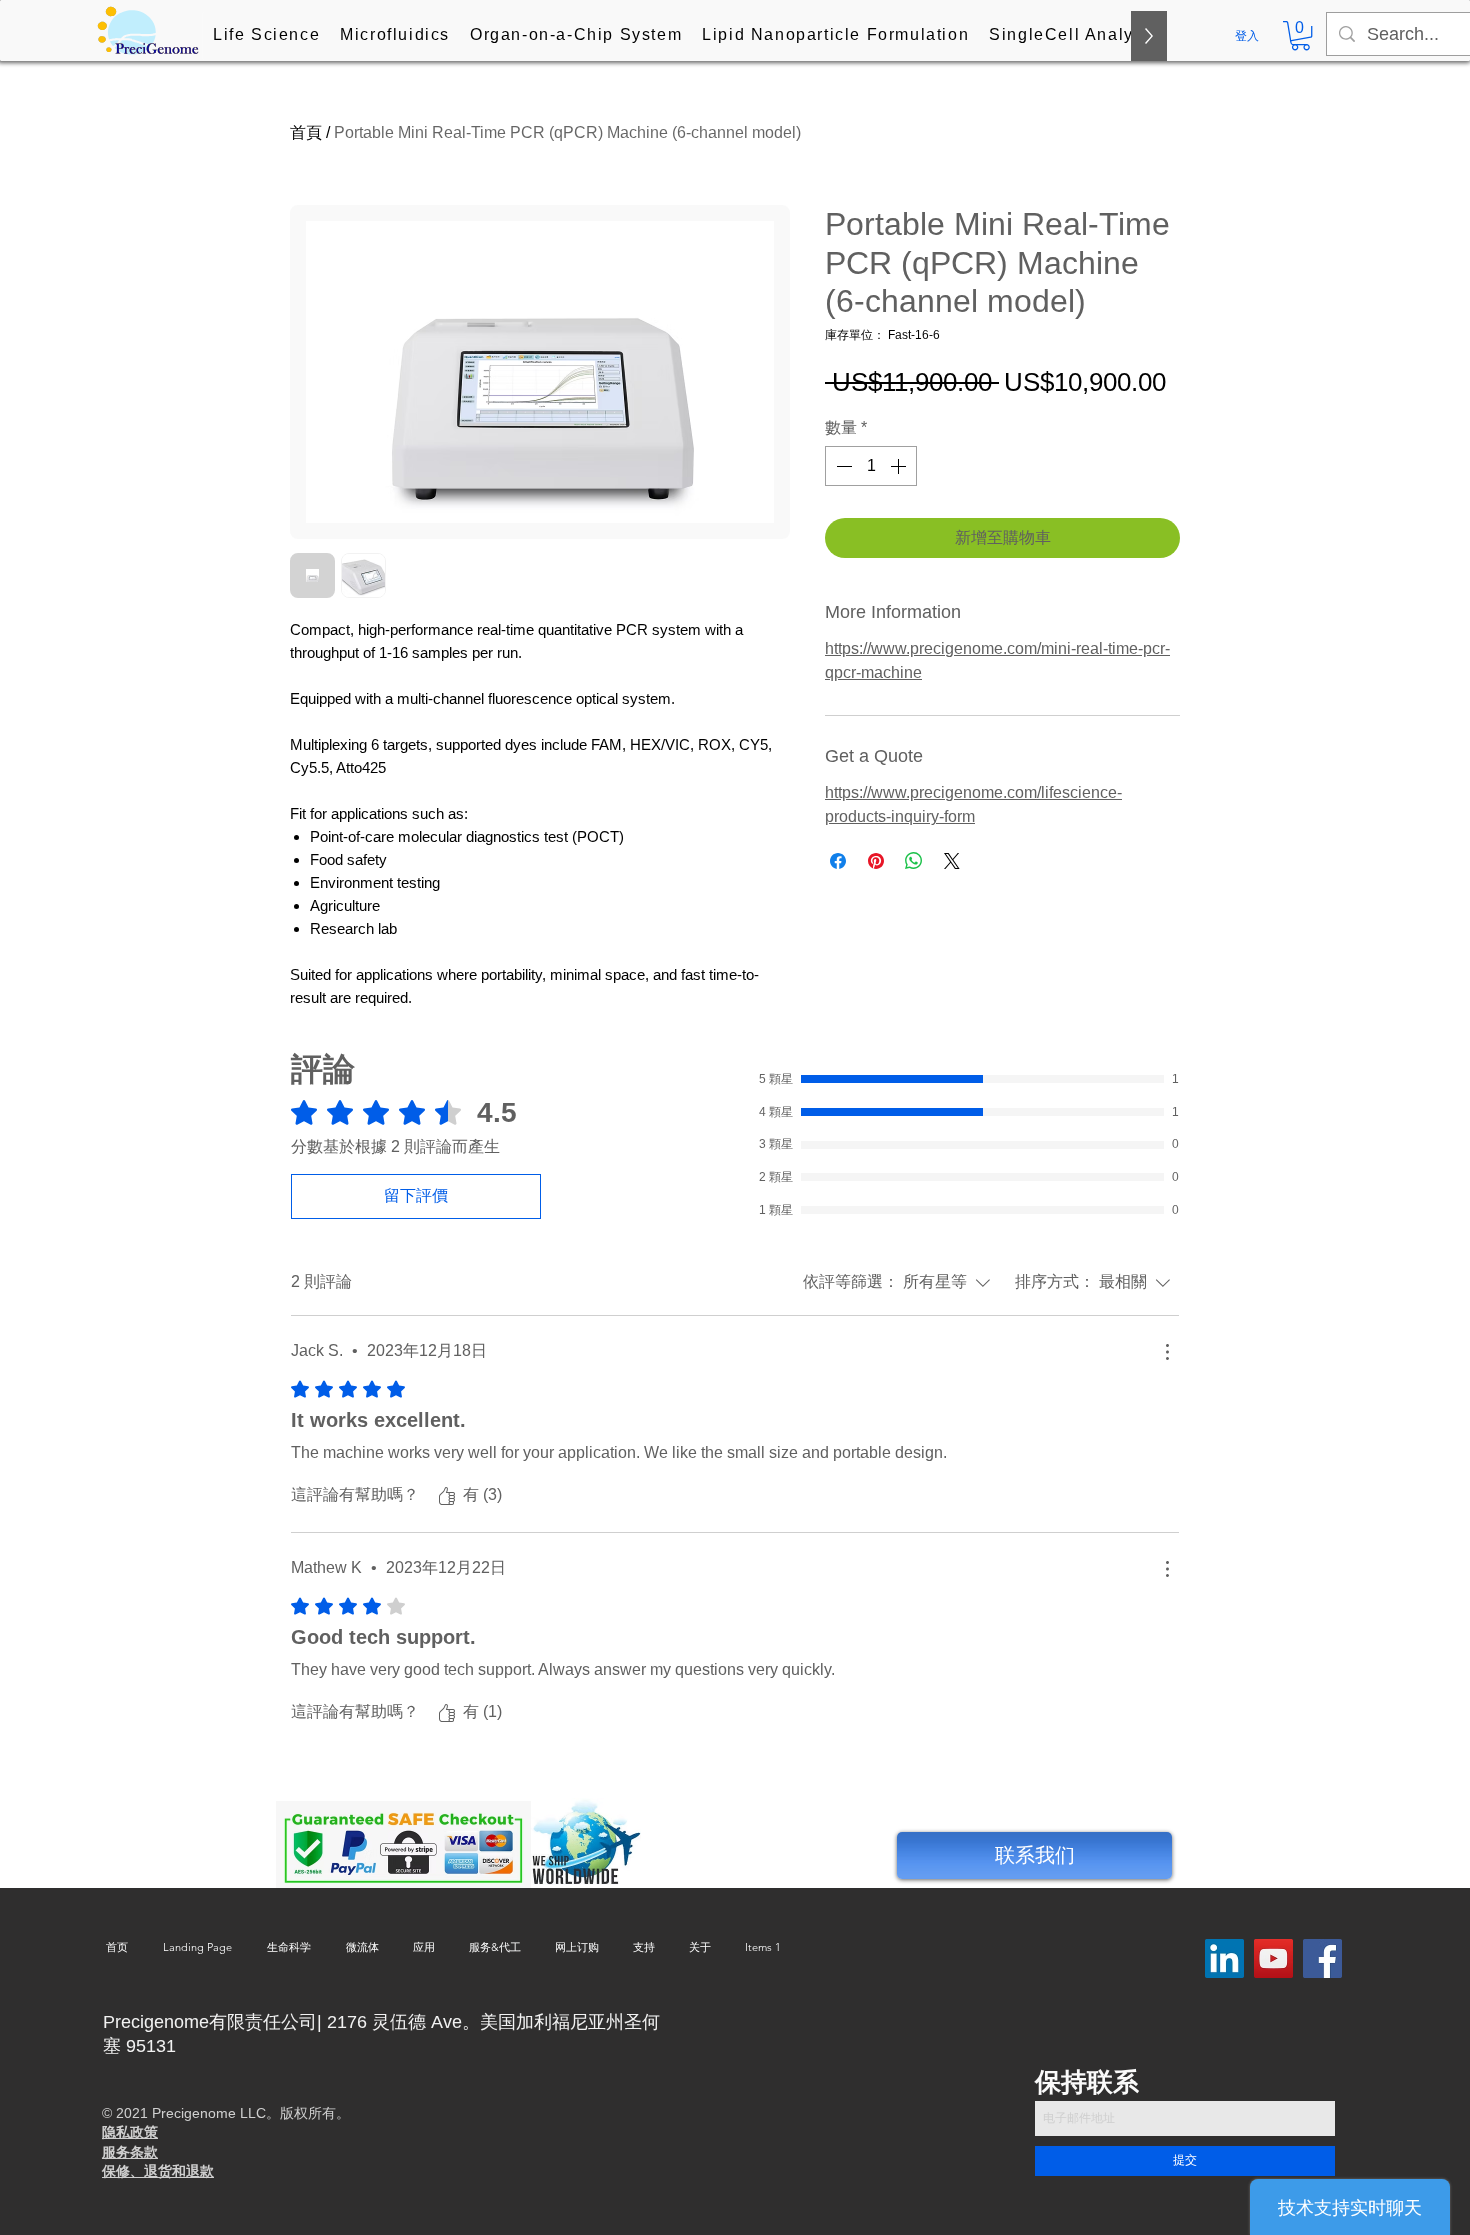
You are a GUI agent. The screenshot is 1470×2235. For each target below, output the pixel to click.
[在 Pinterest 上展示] (876, 861)
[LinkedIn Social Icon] (1224, 1958)
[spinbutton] (871, 466)
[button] (266, 36)
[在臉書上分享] (838, 861)
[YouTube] (1273, 1958)
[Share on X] (952, 861)
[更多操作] (1167, 1352)
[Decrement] (842, 466)
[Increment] (900, 466)
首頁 (306, 132)
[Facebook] (1322, 1958)
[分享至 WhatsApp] (914, 861)
